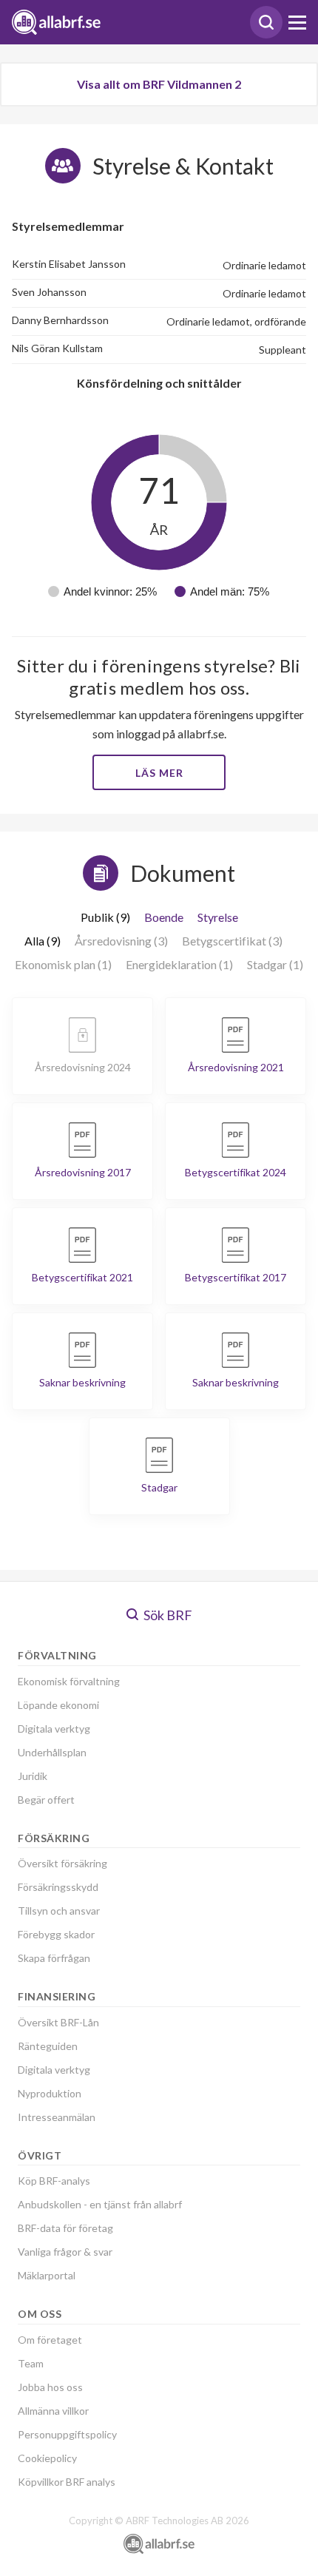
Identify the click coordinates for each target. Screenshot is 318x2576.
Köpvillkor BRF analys (67, 2482)
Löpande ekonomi (58, 1705)
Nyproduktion (50, 2093)
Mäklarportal (47, 2275)
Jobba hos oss (50, 2387)
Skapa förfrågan (54, 1958)
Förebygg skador (56, 1934)
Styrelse (218, 917)
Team (31, 2363)
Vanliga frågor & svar (65, 2252)
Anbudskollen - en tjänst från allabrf (100, 2204)
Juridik (33, 1776)
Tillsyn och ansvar (59, 1911)
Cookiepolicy (47, 2458)
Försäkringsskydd (58, 1887)
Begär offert (46, 1800)
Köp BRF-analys (54, 2181)
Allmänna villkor (53, 2411)
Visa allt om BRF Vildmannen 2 (159, 84)
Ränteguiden (48, 2046)
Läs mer (159, 773)
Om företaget (50, 2340)
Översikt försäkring (62, 1863)
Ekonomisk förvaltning (69, 1681)
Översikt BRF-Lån (58, 2022)
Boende (164, 917)
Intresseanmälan (57, 2117)
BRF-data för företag (65, 2228)
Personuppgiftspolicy (67, 2434)
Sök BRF (167, 1615)
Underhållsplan (52, 1752)
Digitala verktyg (54, 1729)
